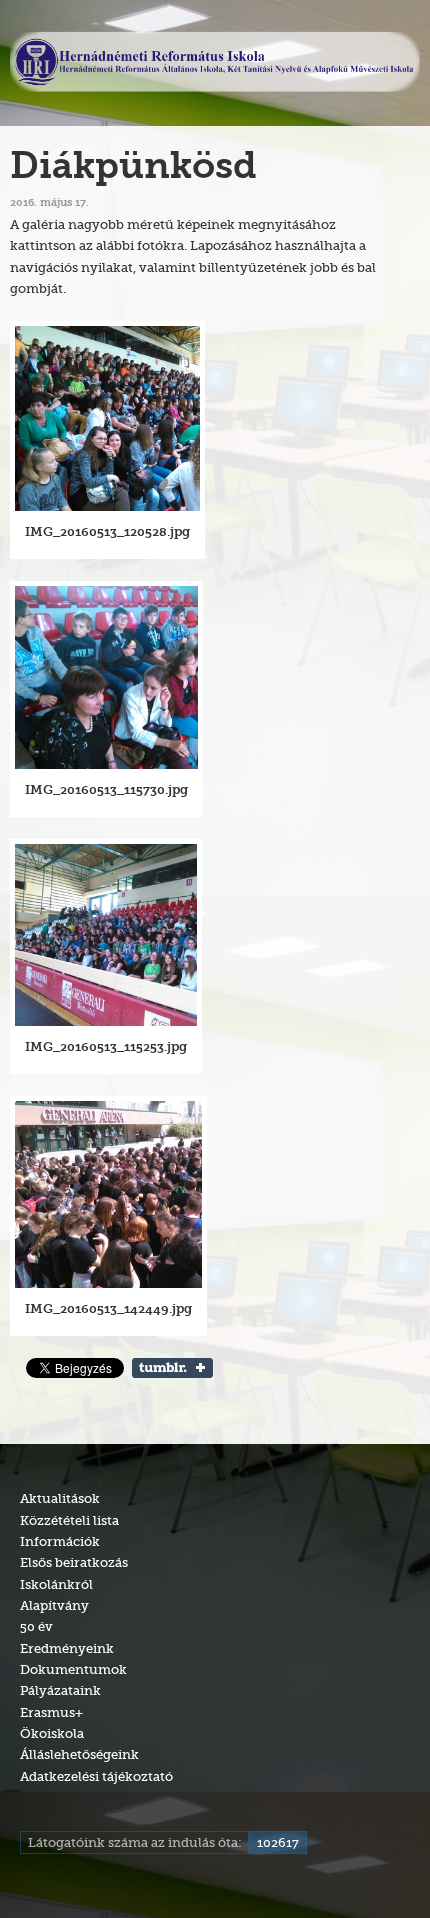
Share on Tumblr (172, 1368)
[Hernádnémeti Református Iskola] (215, 63)
